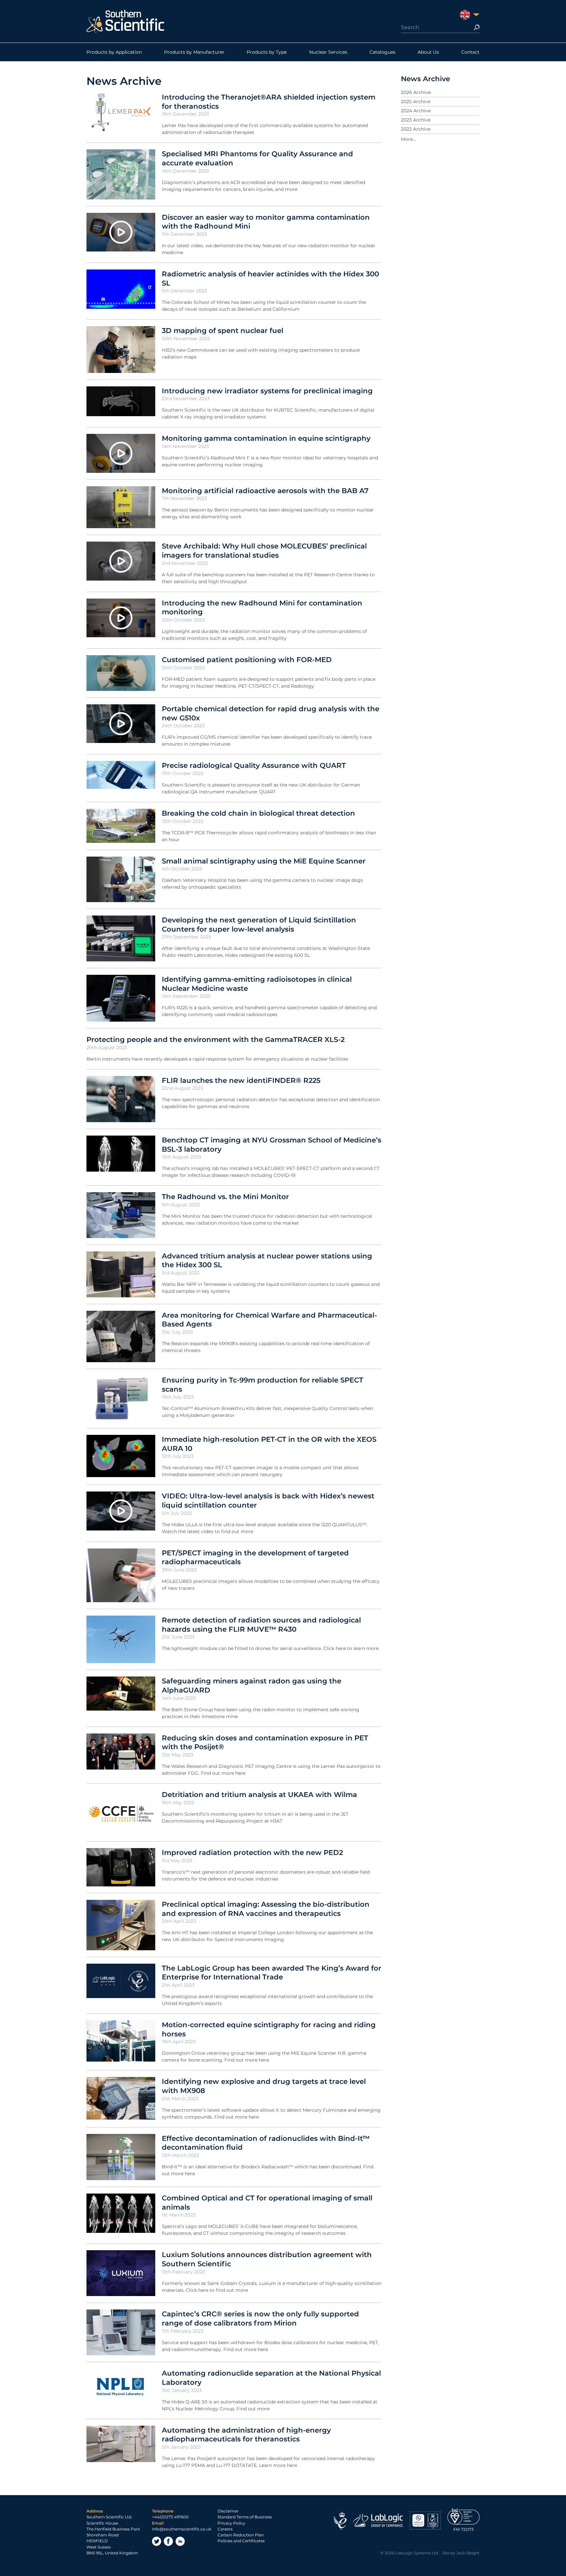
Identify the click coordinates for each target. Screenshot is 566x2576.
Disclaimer (228, 2511)
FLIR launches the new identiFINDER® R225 (241, 1080)
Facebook (168, 2541)
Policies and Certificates (241, 2541)
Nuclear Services (328, 52)
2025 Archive (416, 102)
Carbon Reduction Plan (241, 2535)
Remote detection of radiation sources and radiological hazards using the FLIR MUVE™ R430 (261, 1624)
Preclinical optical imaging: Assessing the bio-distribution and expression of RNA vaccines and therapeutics (266, 1909)
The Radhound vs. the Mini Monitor (225, 1196)
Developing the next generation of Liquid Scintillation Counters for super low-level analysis (259, 924)
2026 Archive (416, 92)
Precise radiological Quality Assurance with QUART (254, 765)
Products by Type (267, 52)
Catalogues (382, 52)
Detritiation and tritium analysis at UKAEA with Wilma (259, 1794)
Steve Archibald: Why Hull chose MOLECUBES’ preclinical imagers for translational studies (264, 550)
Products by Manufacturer (194, 52)
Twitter (157, 2541)
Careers (225, 2529)
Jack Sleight (468, 2553)
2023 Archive (416, 120)
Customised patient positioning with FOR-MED (247, 659)
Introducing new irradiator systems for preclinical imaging (267, 391)
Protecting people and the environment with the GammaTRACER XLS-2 (216, 1039)
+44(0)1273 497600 (170, 2517)
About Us (428, 52)
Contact (470, 52)
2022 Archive (416, 129)
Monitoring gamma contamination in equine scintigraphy (266, 438)
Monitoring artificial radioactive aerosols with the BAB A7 (265, 491)
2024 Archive (416, 111)
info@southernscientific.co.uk (182, 2529)
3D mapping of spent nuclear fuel (223, 330)
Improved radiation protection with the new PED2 (252, 1852)
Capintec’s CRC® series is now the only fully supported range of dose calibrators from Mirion (260, 2318)
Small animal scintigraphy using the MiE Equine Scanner (264, 861)
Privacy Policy (231, 2523)
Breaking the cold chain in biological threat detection (258, 813)
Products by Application (114, 52)
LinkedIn (180, 2541)
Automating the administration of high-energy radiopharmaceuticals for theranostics (246, 2435)
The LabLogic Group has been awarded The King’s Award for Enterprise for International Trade (272, 1973)
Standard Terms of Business (245, 2517)
